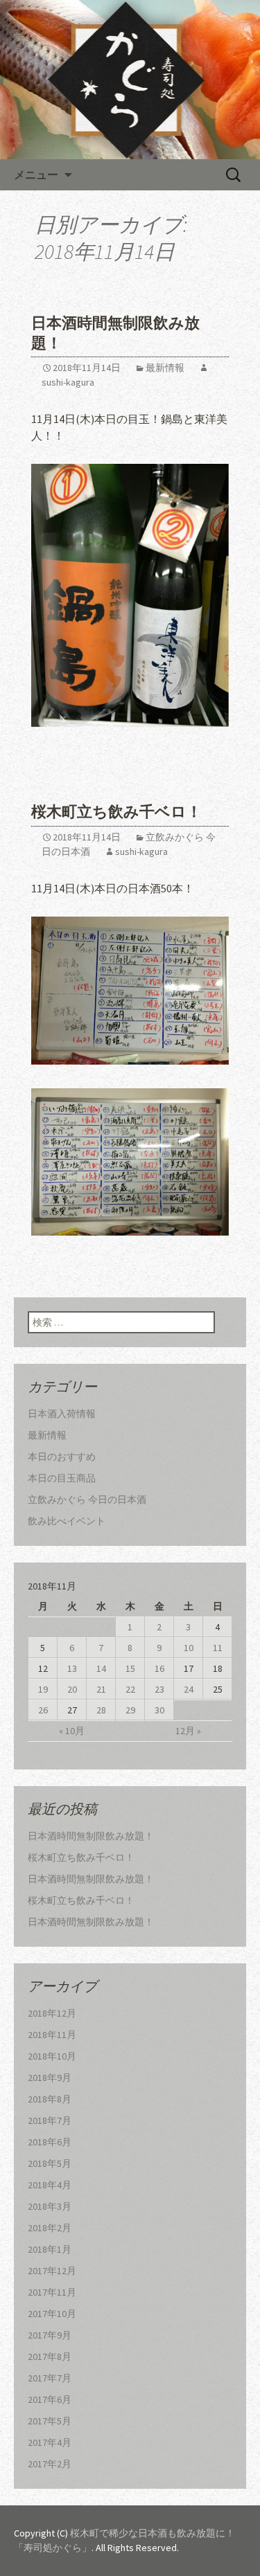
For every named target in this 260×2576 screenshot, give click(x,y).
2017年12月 (52, 2271)
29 (130, 1710)
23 (159, 1689)
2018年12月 (52, 2013)
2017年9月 (50, 2335)
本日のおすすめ (62, 1457)
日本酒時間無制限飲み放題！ (91, 1836)
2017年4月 (50, 2442)
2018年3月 (50, 2206)
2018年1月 (50, 2249)
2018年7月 (50, 2120)
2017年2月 (50, 2464)
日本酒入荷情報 (62, 1414)
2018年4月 (50, 2185)
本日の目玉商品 (62, 1478)
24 (189, 1689)
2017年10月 (52, 2314)
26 (43, 1710)
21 (101, 1689)
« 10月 (72, 1731)
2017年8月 (50, 2357)
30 (159, 1710)
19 (43, 1689)
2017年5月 (50, 2421)
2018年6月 (50, 2142)
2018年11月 (52, 2035)
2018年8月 (50, 2099)
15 (130, 1668)
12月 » (188, 1731)
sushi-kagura (141, 852)
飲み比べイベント (67, 1521)
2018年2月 (50, 2228)
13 (72, 1668)
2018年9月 (50, 2078)
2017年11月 (52, 2292)
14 (101, 1668)
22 (130, 1689)
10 (189, 1648)
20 (72, 1689)
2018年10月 (52, 2056)
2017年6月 (50, 2399)
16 (159, 1668)
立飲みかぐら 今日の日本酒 (87, 1499)
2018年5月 (50, 2163)
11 (218, 1648)
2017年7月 (50, 2378)
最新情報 (165, 368)
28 (101, 1710)
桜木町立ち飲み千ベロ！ (116, 812)
